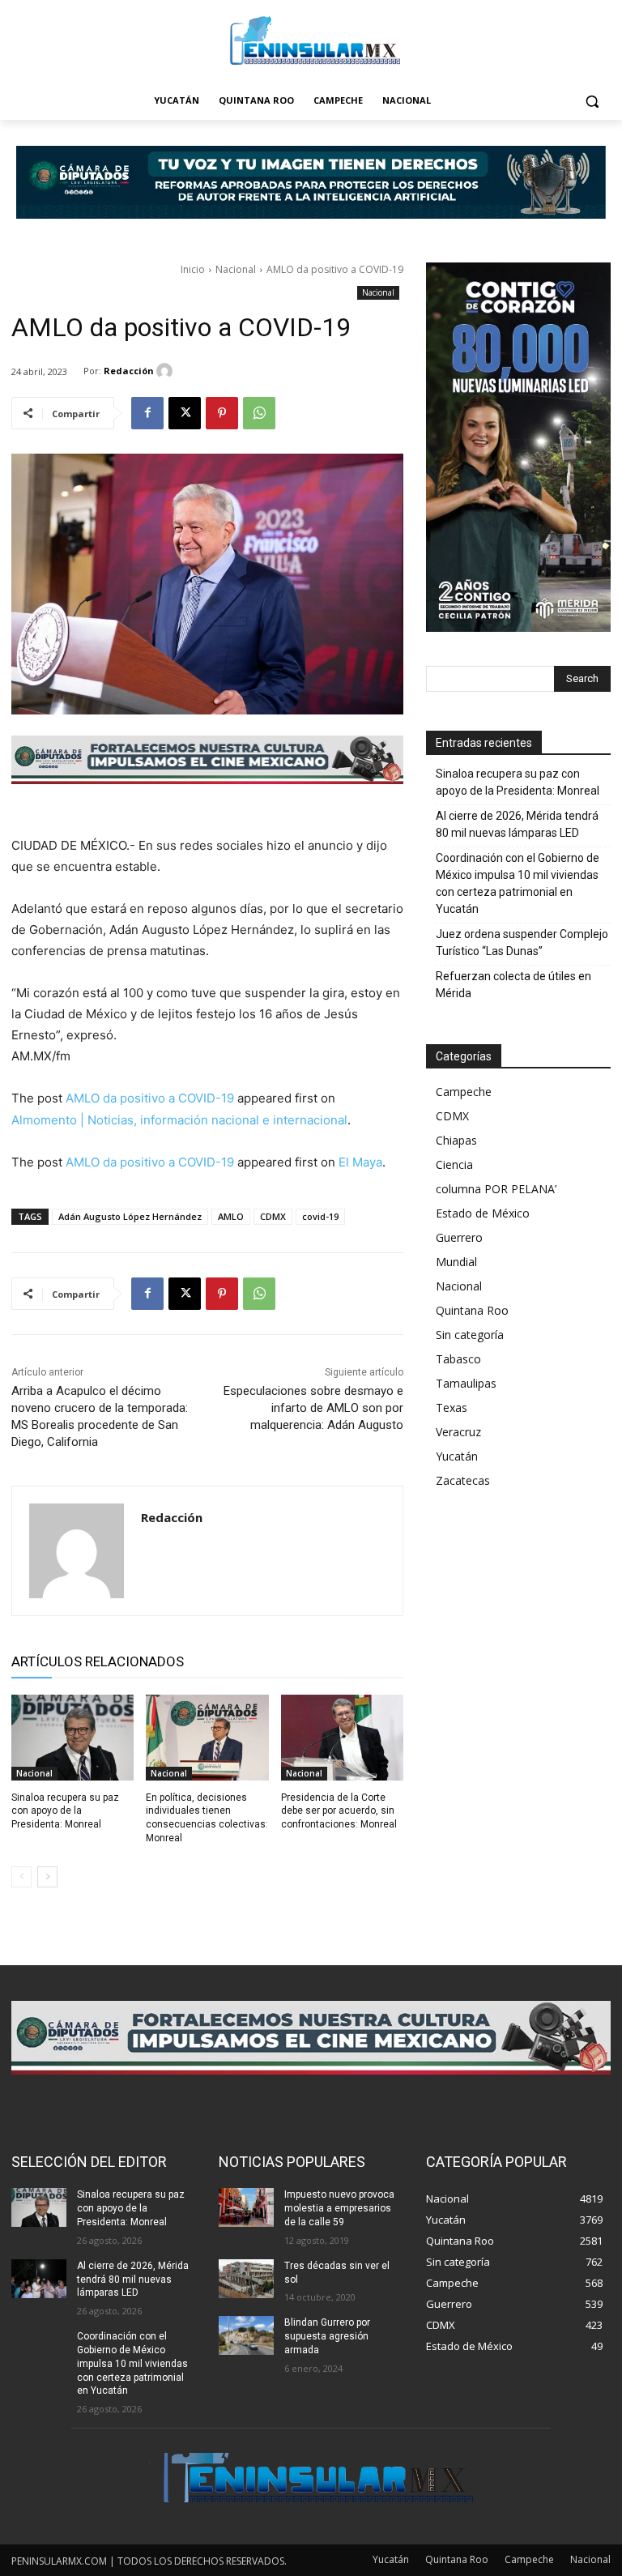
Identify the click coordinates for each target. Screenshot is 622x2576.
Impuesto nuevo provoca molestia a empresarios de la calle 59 (339, 2208)
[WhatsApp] (259, 413)
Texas (452, 1407)
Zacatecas (463, 1480)
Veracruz (458, 1432)
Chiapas (456, 1140)
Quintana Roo (472, 1310)
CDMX (273, 1216)
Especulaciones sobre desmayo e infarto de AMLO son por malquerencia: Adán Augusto (313, 1408)
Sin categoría (470, 1335)
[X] (185, 413)
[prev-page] (21, 1877)
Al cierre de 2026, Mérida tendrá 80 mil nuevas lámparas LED (517, 824)
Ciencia (454, 1164)
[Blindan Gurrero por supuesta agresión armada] (246, 2335)
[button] (592, 101)
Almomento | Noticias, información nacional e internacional (179, 1120)
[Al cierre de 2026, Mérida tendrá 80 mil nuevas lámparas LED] (39, 2279)
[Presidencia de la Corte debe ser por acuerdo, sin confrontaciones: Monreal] (342, 1738)
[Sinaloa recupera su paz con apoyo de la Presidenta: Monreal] (72, 1738)
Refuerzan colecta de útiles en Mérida (513, 985)
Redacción (129, 371)
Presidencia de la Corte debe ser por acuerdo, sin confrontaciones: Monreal (339, 1811)
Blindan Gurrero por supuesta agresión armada (327, 2336)
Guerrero (459, 1237)
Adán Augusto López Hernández (130, 1216)
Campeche (464, 1092)
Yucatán (457, 1456)
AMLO (231, 1216)
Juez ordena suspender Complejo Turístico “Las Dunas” (522, 943)
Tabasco (458, 1359)
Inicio (193, 269)
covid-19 (320, 1216)
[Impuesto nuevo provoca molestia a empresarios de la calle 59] (246, 2207)
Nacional (236, 269)
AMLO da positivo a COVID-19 (150, 1098)
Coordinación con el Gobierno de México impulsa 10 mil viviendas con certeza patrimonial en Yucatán (518, 883)
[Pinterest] (222, 413)
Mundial (456, 1262)
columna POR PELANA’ (496, 1189)
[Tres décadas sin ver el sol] (246, 2279)
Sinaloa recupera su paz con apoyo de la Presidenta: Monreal (65, 1811)
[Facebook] (147, 413)
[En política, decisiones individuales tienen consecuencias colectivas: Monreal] (207, 1738)
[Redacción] (167, 371)
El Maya (360, 1162)
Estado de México (483, 1213)
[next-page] (47, 1877)
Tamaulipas (466, 1383)
